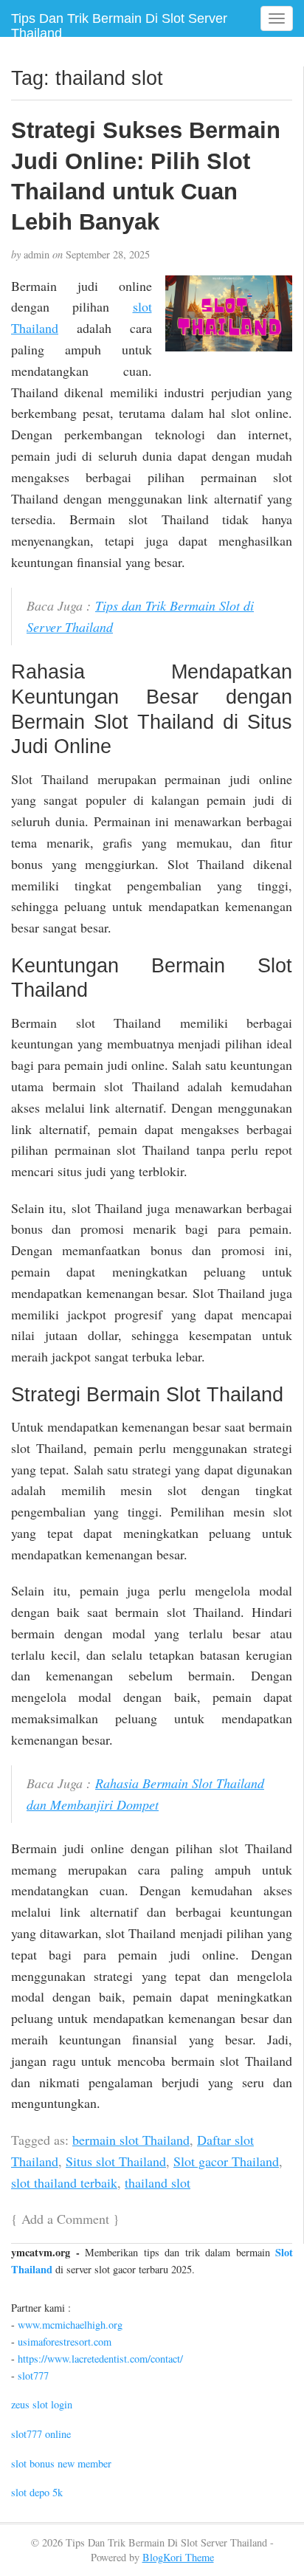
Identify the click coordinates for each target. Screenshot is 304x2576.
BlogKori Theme (178, 2557)
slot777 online (41, 2434)
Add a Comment (65, 2219)
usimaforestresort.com (65, 2342)
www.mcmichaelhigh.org (70, 2325)
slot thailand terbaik (64, 2182)
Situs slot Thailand (116, 2161)
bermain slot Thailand (131, 2140)
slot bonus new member (61, 2463)
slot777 (33, 2376)
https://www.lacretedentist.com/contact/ (100, 2359)
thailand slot (158, 2182)
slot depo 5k (37, 2492)
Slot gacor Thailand (226, 2161)
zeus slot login (42, 2404)
